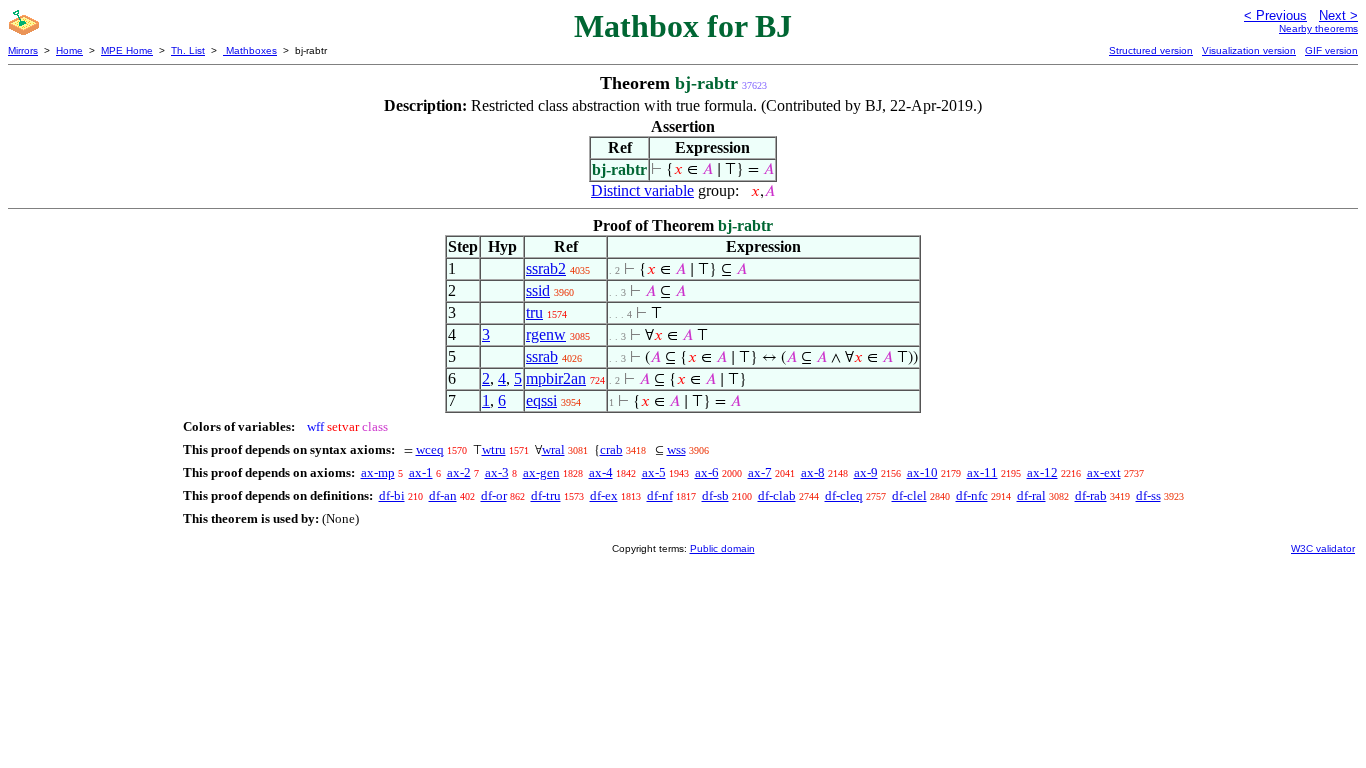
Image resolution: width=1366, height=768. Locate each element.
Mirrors (23, 50)
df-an (443, 495)
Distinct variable (642, 190)
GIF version (1331, 50)
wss (676, 449)
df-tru (546, 495)
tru (534, 312)
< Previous (1275, 15)
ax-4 (601, 472)
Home (69, 50)
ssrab (542, 356)
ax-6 (707, 472)
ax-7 (760, 472)
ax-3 (497, 472)
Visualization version (1249, 50)
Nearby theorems (1318, 28)
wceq (430, 449)
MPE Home (127, 50)
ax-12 (1042, 472)
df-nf (660, 495)
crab (611, 449)
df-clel (909, 495)
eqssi (541, 400)
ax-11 (982, 472)
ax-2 (459, 472)
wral (553, 449)
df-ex (604, 495)
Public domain (722, 548)
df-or (494, 495)
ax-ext (1104, 472)
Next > (1338, 15)
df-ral (1031, 495)
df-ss (1148, 495)
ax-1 (421, 472)
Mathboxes (250, 50)
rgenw (546, 334)
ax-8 (813, 472)
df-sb (715, 495)
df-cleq (844, 495)
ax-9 (866, 472)
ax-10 (922, 472)
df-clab (777, 495)
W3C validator (1323, 548)
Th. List (188, 50)
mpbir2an (556, 378)
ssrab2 (546, 268)
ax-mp (378, 472)
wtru (494, 449)
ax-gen (541, 472)
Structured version (1151, 50)
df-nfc (972, 495)
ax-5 (654, 472)
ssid (538, 290)
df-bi (392, 495)
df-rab (1091, 495)
